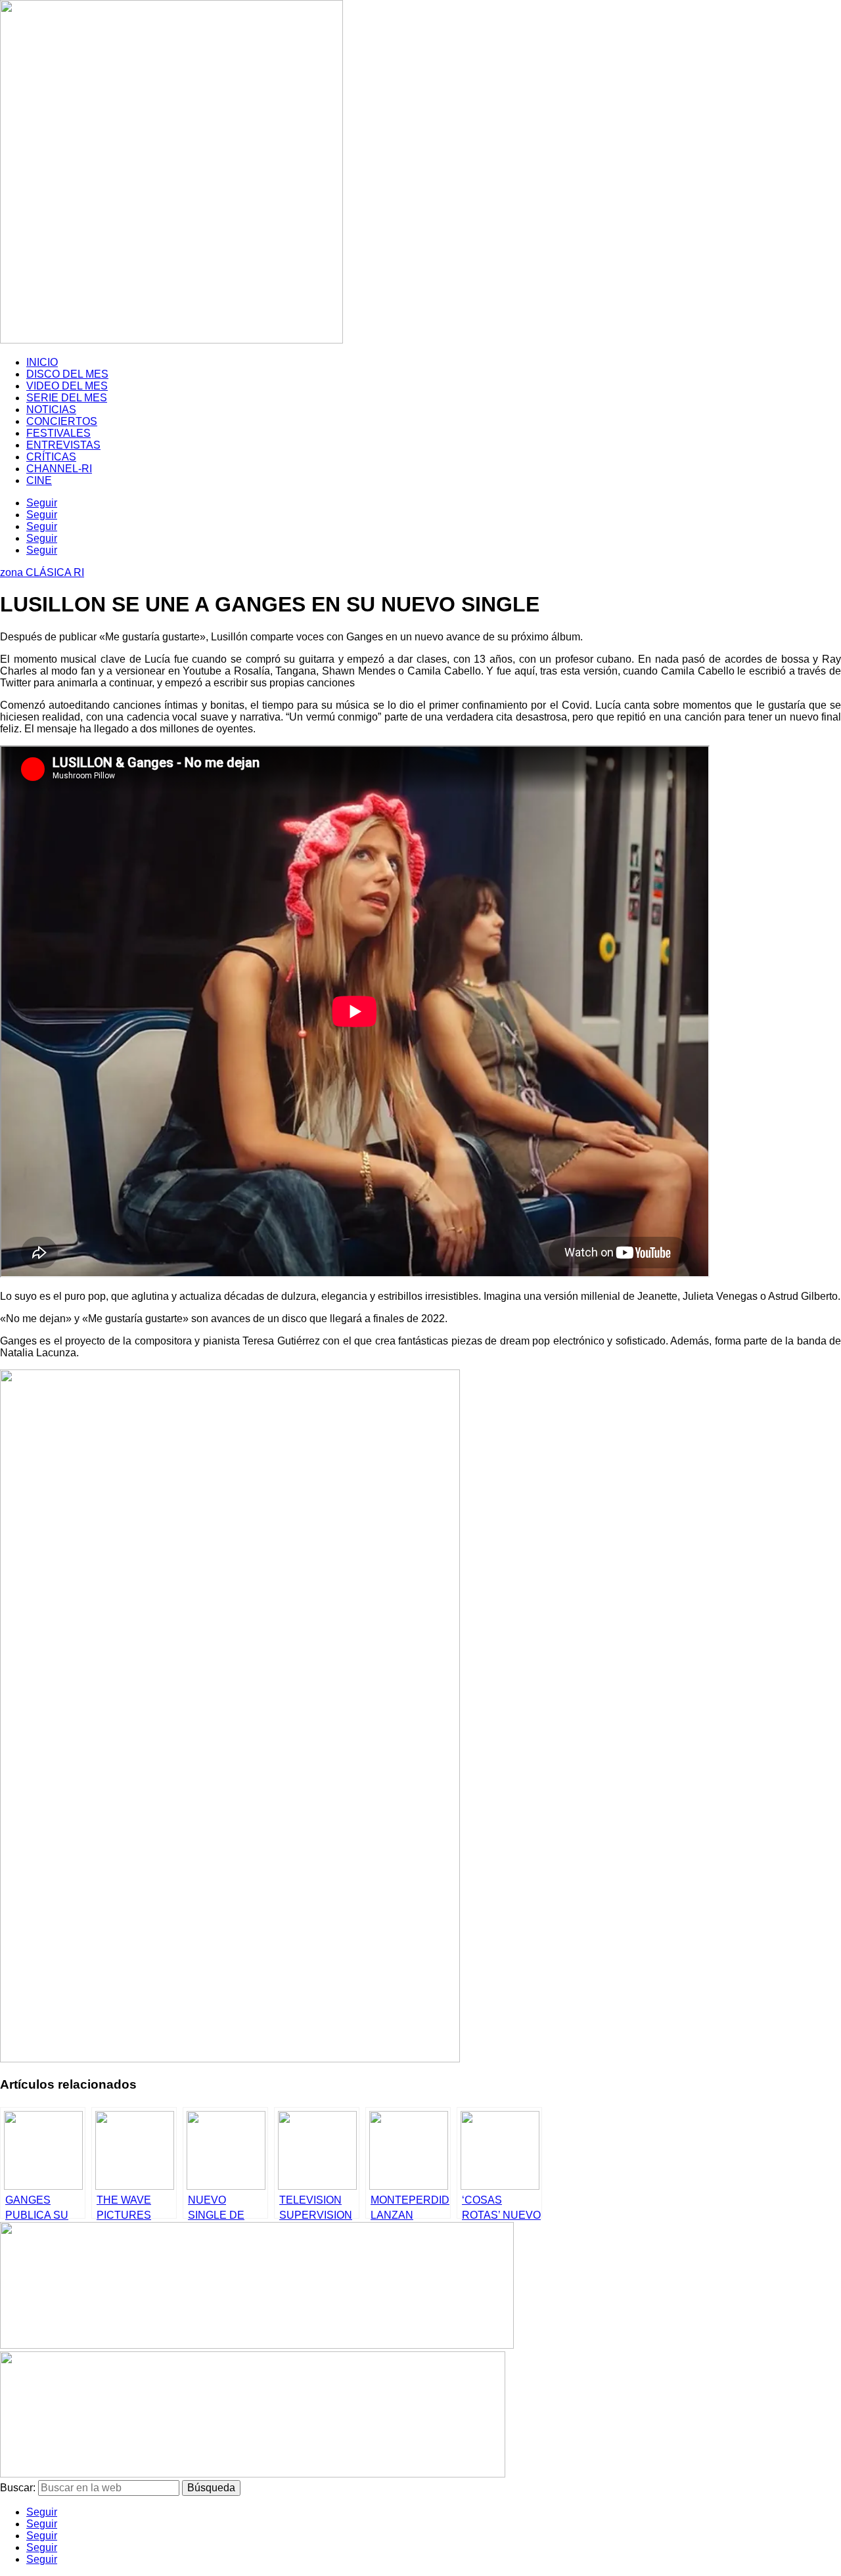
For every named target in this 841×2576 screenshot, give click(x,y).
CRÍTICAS (51, 457)
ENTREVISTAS (63, 445)
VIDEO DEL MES (67, 386)
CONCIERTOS (62, 421)
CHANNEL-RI (59, 469)
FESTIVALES (58, 433)
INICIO (42, 362)
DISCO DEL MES (67, 374)
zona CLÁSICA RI (42, 572)
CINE (39, 480)
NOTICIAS (51, 410)
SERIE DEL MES (67, 398)
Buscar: (18, 2488)
